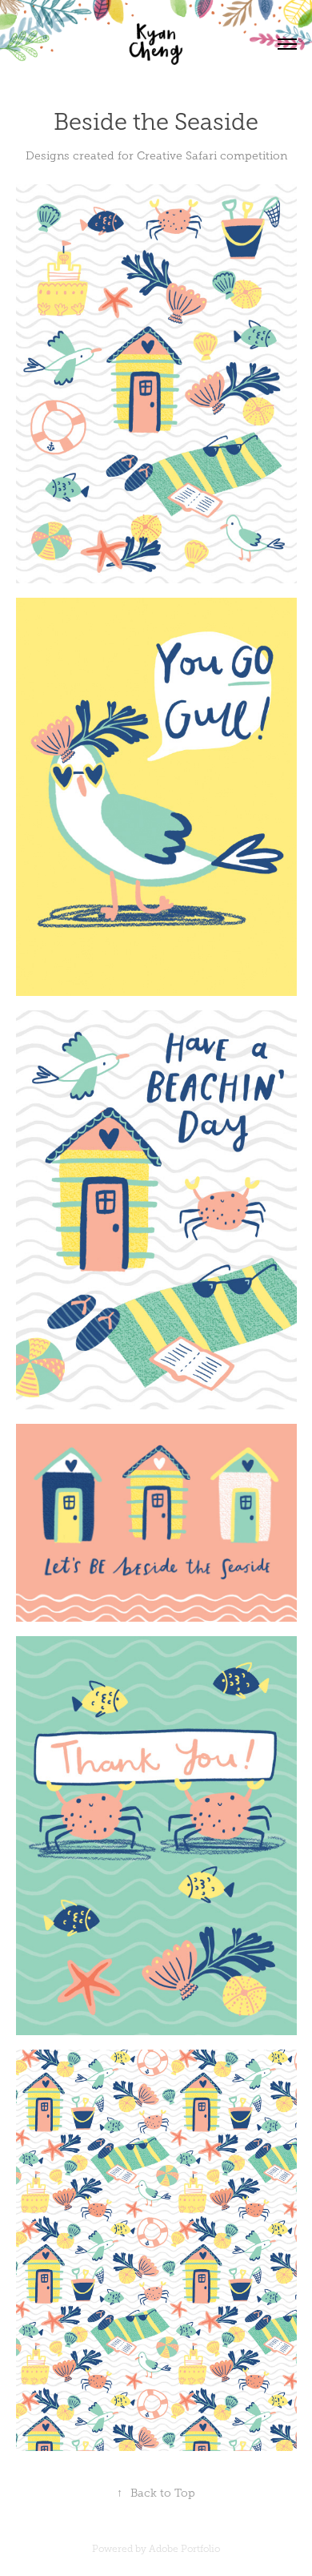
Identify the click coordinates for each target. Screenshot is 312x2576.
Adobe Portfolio (184, 2549)
